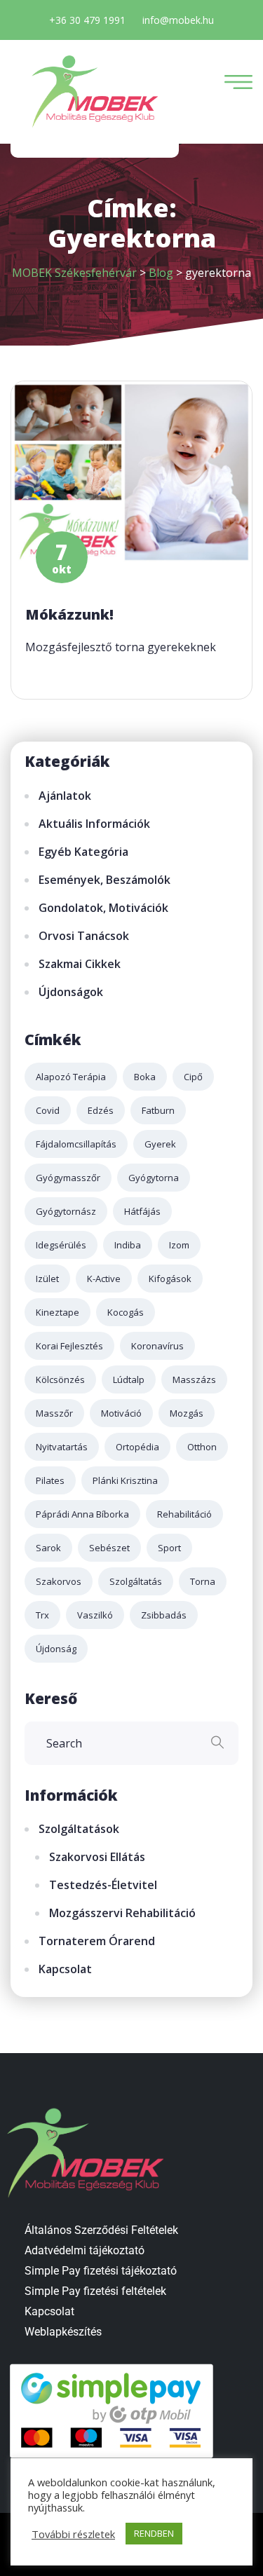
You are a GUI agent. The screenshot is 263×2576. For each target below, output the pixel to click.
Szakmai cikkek (80, 964)
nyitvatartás (62, 1447)
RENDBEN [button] (154, 2533)
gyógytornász (66, 1211)
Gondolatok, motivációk (103, 908)
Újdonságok (71, 992)
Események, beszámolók (104, 880)
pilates (50, 1480)
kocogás (126, 1312)
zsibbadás (164, 1615)
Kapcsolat (65, 1969)
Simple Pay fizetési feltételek (95, 2291)
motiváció (121, 1413)
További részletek (73, 2534)
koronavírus (157, 1346)
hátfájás (142, 1211)
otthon (202, 1447)
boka (145, 1077)
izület (47, 1279)
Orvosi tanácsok (84, 936)
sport (169, 1548)
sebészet (109, 1548)
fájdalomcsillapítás (76, 1144)
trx (42, 1615)
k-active (104, 1279)
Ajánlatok (65, 796)
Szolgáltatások (79, 1829)
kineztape (58, 1312)
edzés (101, 1110)
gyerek (160, 1144)
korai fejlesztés (69, 1346)
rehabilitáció (184, 1514)
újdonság (56, 1649)
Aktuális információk (94, 824)
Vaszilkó (95, 1615)
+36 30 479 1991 (87, 20)
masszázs (194, 1379)
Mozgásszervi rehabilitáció (122, 1913)
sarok (48, 1548)
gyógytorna (154, 1178)
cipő (193, 1077)
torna (203, 1581)
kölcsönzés (60, 1379)
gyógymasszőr (68, 1178)
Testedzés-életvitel (103, 1885)
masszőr (54, 1413)
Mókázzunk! (69, 614)
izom (179, 1245)
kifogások (170, 1279)
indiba (128, 1245)
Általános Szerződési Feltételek (101, 2230)
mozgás (187, 1413)
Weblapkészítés (63, 2332)
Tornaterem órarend (97, 1941)
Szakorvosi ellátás (97, 1857)
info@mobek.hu (178, 20)
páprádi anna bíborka (82, 1514)
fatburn (158, 1110)
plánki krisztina (125, 1480)
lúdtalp (129, 1379)
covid (48, 1110)
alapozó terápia (71, 1077)
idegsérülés (61, 1245)
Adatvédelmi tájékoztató (85, 2250)
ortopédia (137, 1447)
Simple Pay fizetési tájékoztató (101, 2271)
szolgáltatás (136, 1581)
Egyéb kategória (83, 852)
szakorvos (59, 1581)
